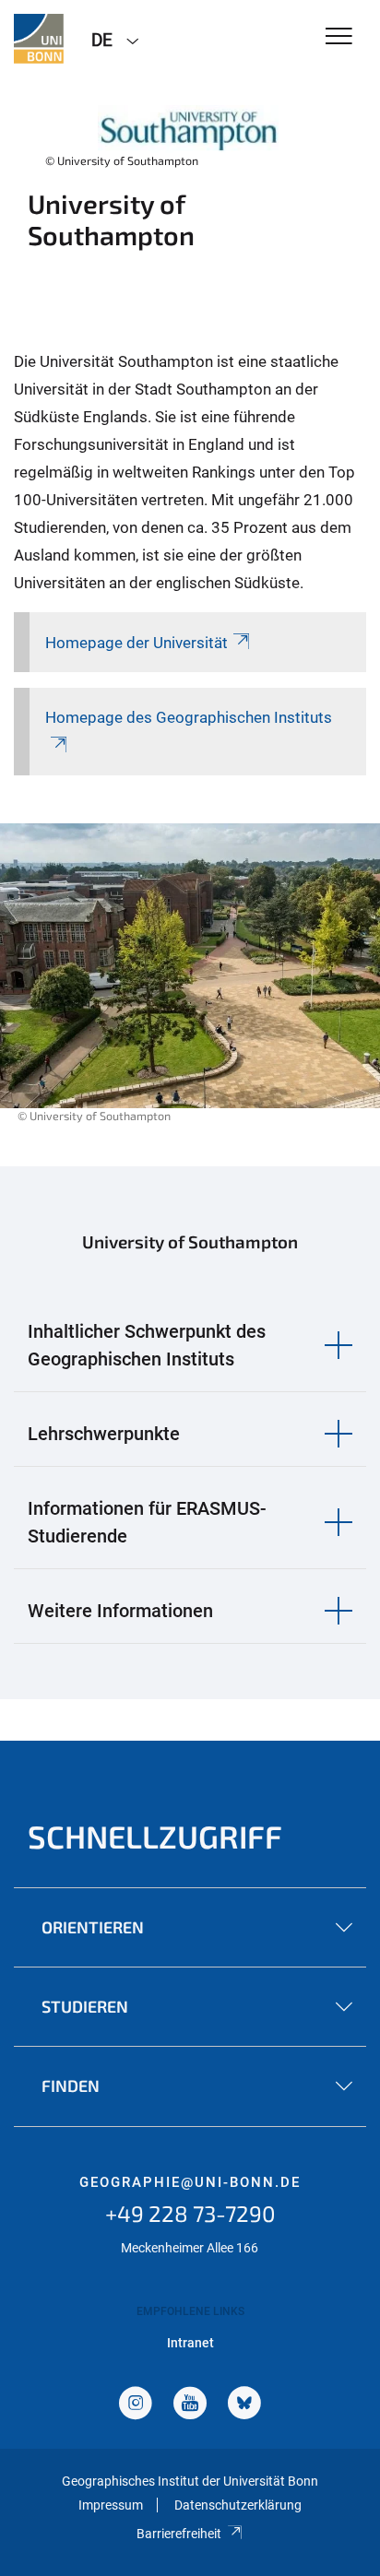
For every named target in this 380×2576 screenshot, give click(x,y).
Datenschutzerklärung (238, 2505)
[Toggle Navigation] (339, 37)
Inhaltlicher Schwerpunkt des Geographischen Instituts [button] (147, 1345)
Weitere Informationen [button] (120, 1611)
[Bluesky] (244, 2405)
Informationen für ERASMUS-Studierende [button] (147, 1522)
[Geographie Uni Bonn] (39, 39)
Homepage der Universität (137, 643)
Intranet (190, 2343)
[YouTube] (190, 2405)
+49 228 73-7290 (190, 2213)
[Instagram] (136, 2405)
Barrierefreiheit (179, 2534)
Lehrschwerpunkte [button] (104, 1434)
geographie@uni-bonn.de (190, 2182)
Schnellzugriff (155, 1836)
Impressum (111, 2505)
